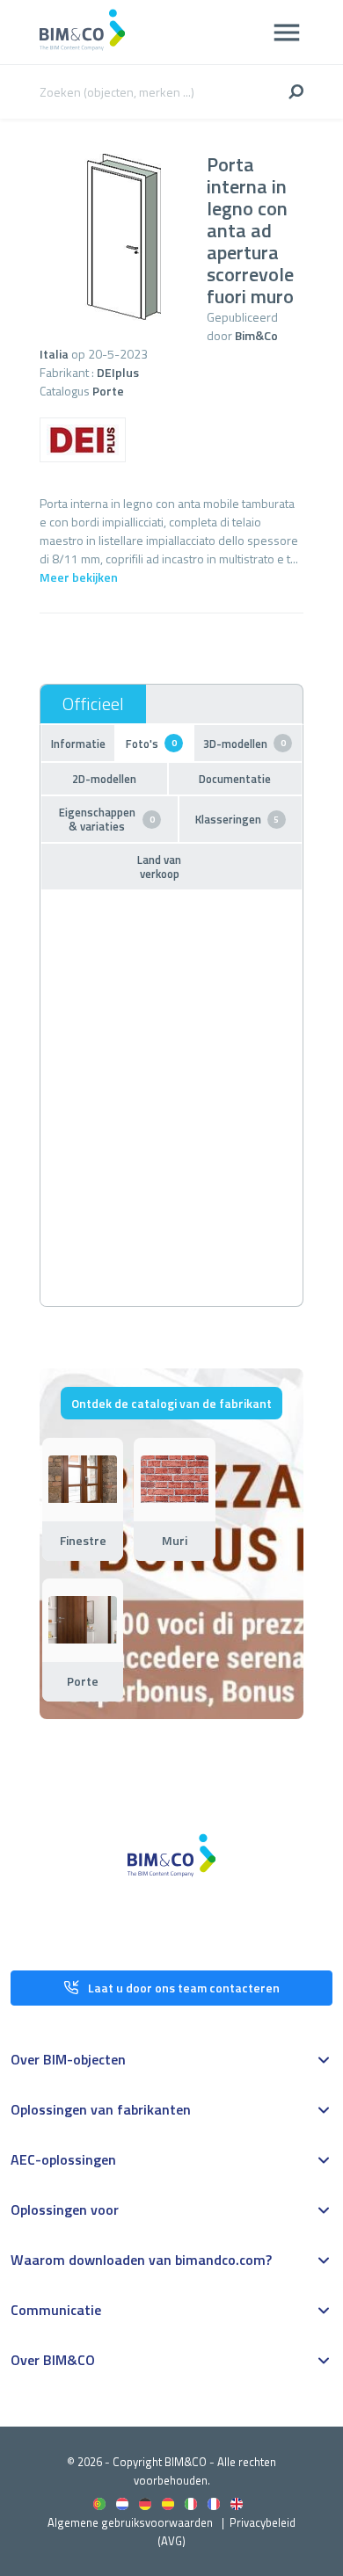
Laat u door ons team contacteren (184, 1988)
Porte (108, 391)
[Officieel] (93, 704)
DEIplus (118, 372)
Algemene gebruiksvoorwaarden (130, 2522)
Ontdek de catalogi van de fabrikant (171, 1403)
